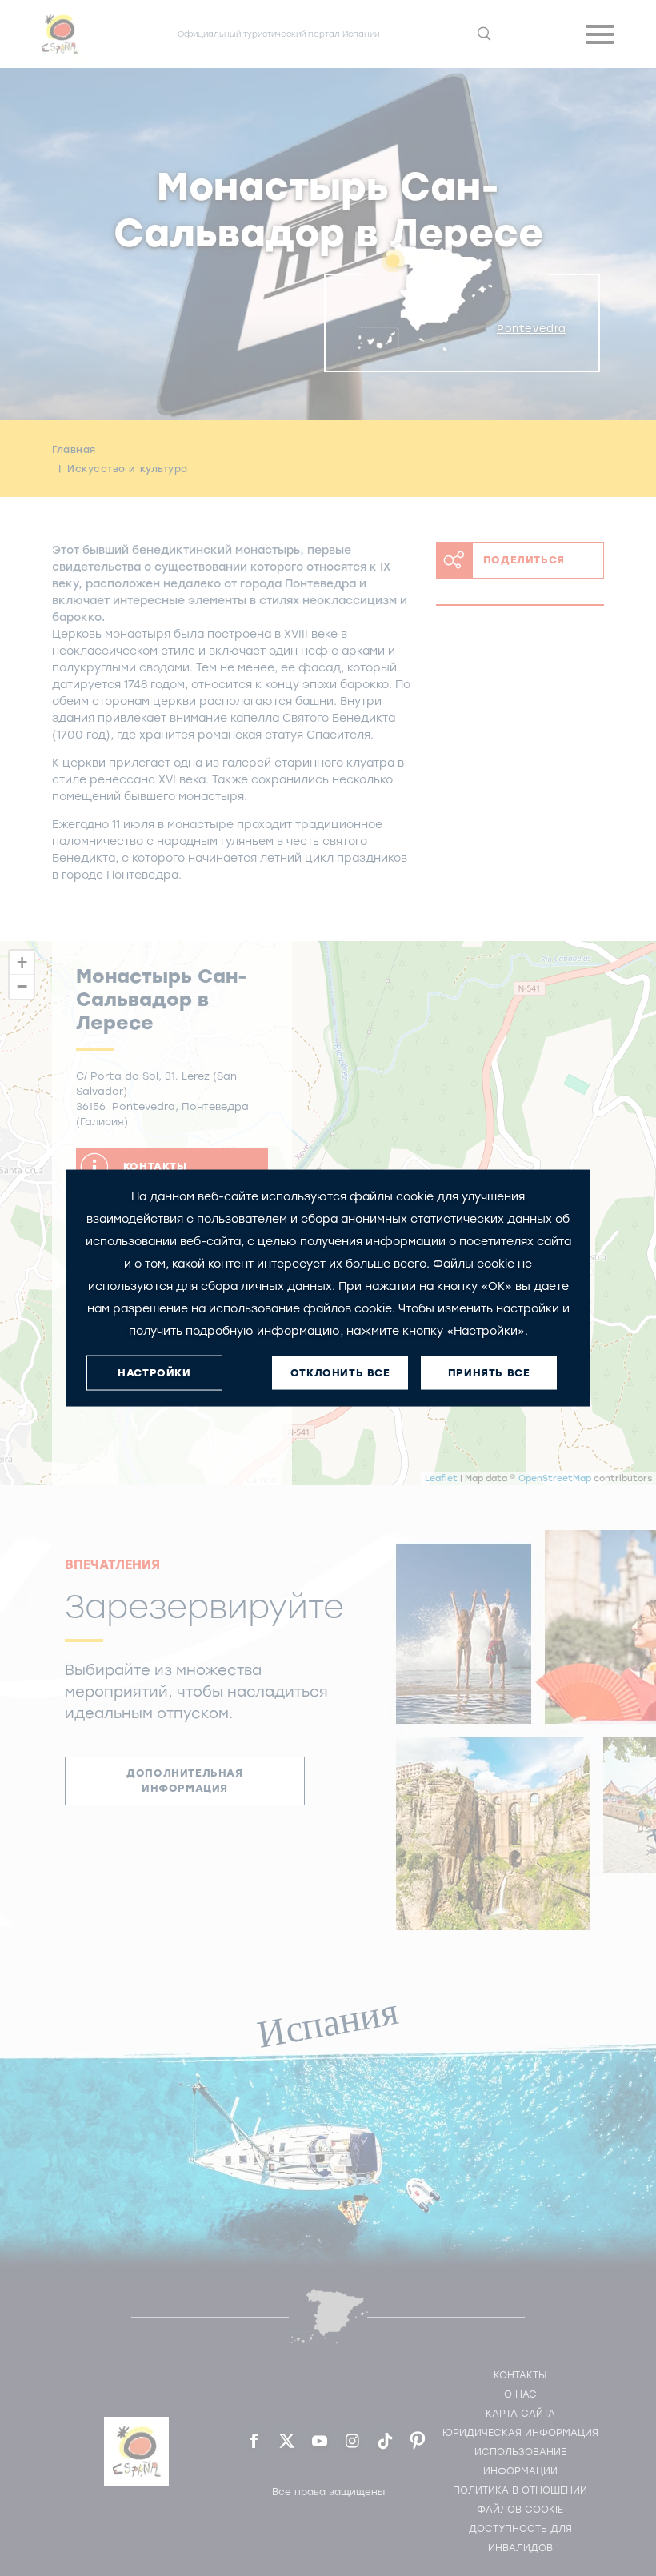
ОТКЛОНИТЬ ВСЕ (340, 1373)
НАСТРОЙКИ (154, 1373)
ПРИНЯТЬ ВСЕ (489, 1373)
